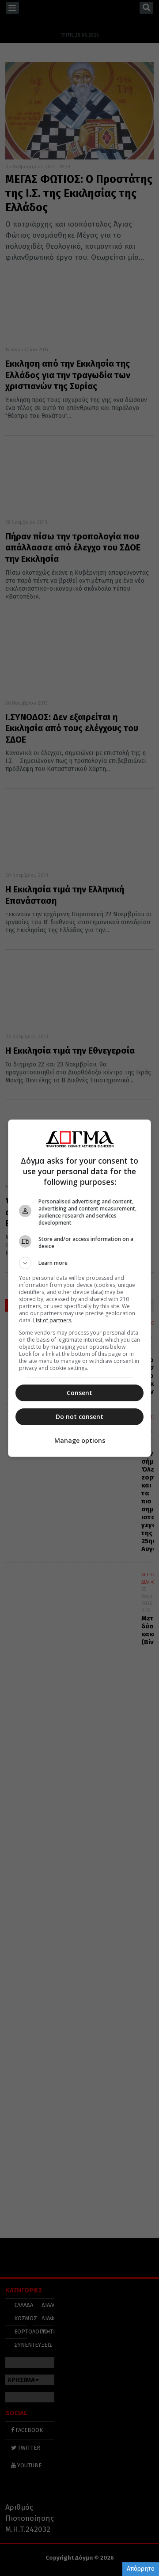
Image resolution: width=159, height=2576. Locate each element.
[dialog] (79, 1288)
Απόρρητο (141, 2569)
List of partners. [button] (53, 1320)
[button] (79, 1263)
